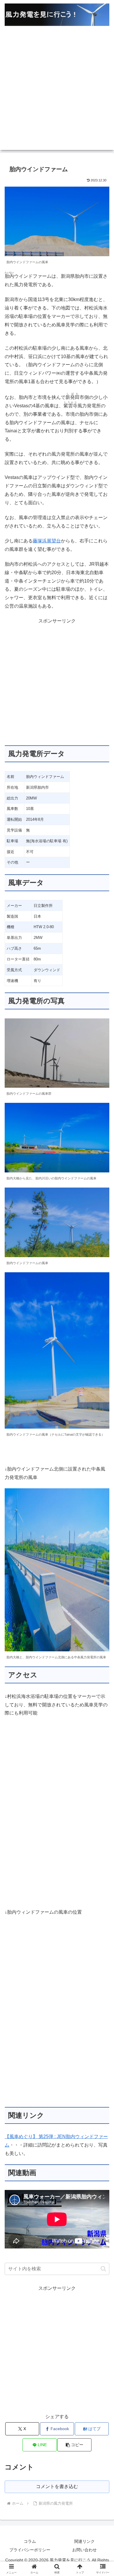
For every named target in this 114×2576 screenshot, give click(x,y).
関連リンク (84, 2541)
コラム (30, 2541)
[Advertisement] (57, 93)
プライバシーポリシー (30, 2550)
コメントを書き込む (57, 2486)
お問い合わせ (84, 2550)
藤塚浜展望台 (47, 541)
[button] (103, 2269)
